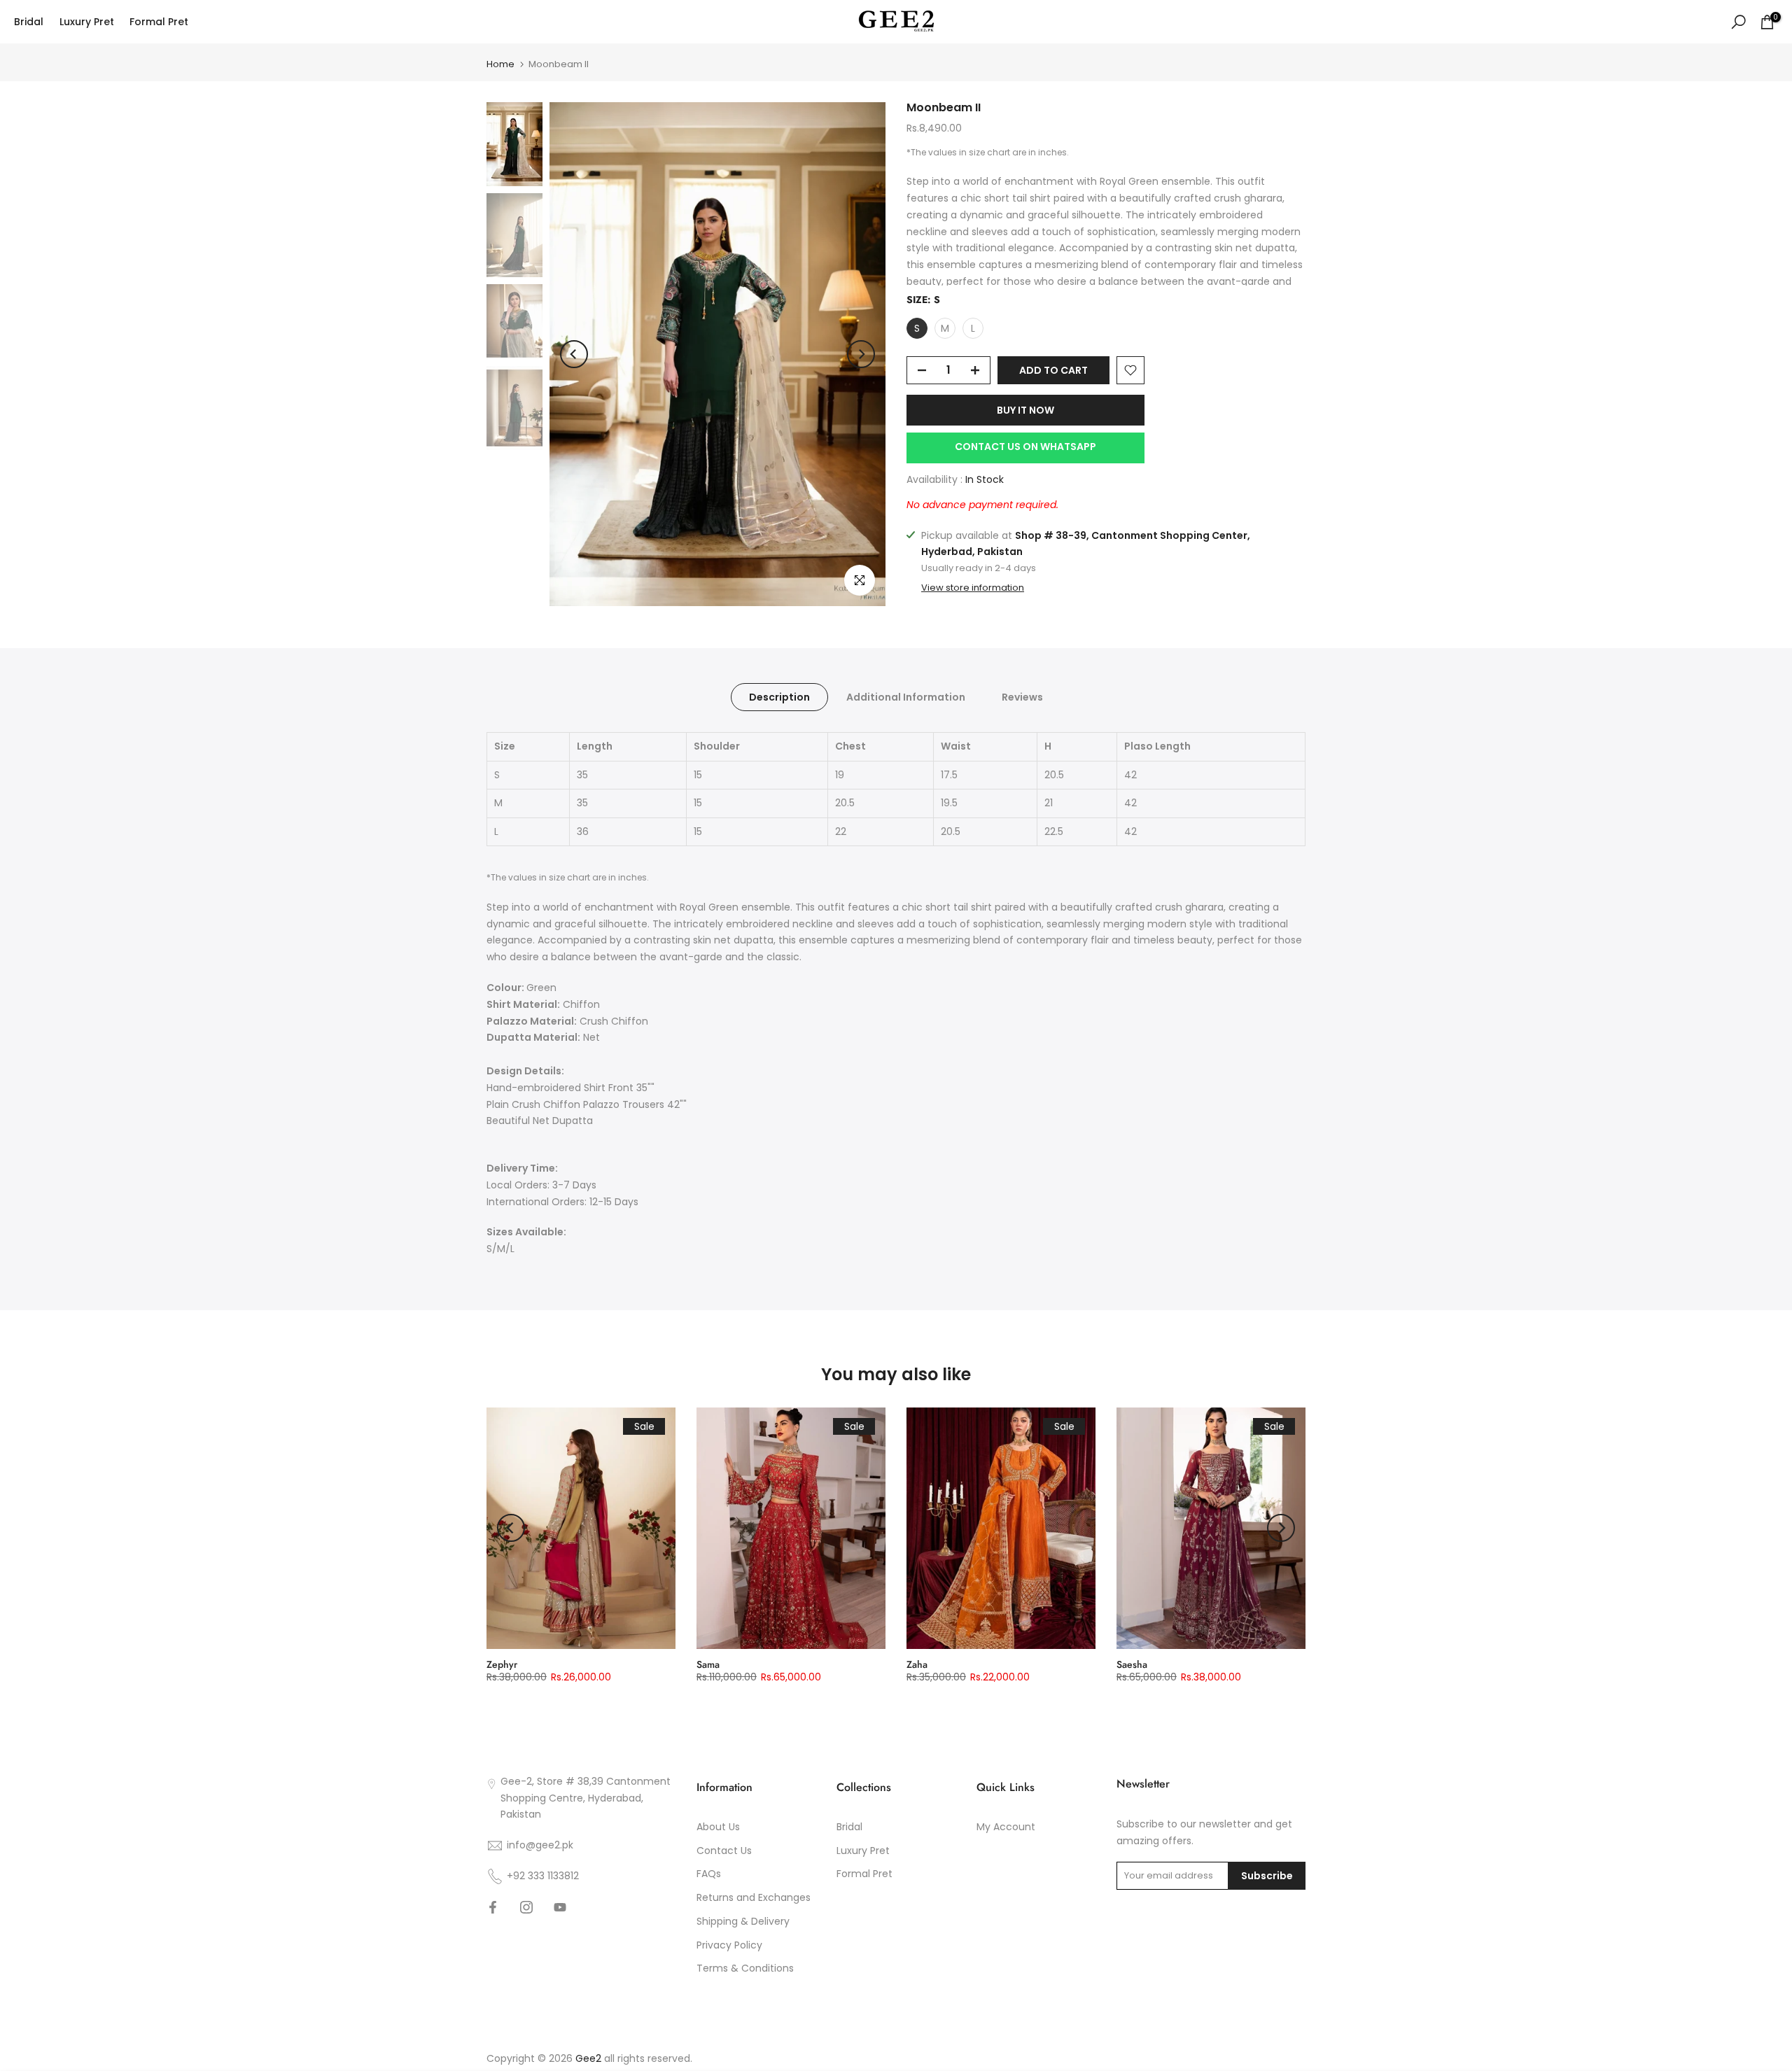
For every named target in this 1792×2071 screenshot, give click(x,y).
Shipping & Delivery (743, 1921)
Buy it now (1025, 410)
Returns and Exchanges (754, 1897)
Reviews (1022, 697)
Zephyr (502, 1664)
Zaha (917, 1664)
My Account (1006, 1827)
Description (779, 697)
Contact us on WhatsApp (1025, 447)
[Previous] (574, 354)
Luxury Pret (87, 22)
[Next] (861, 354)
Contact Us (724, 1851)
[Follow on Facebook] (493, 1907)
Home (500, 64)
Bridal (29, 22)
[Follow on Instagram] (526, 1907)
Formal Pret (159, 22)
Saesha (1132, 1664)
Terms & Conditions (745, 1968)
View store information (973, 589)
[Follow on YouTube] (560, 1907)
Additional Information (906, 697)
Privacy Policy (729, 1945)
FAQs (709, 1874)
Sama (708, 1664)
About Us (718, 1827)
